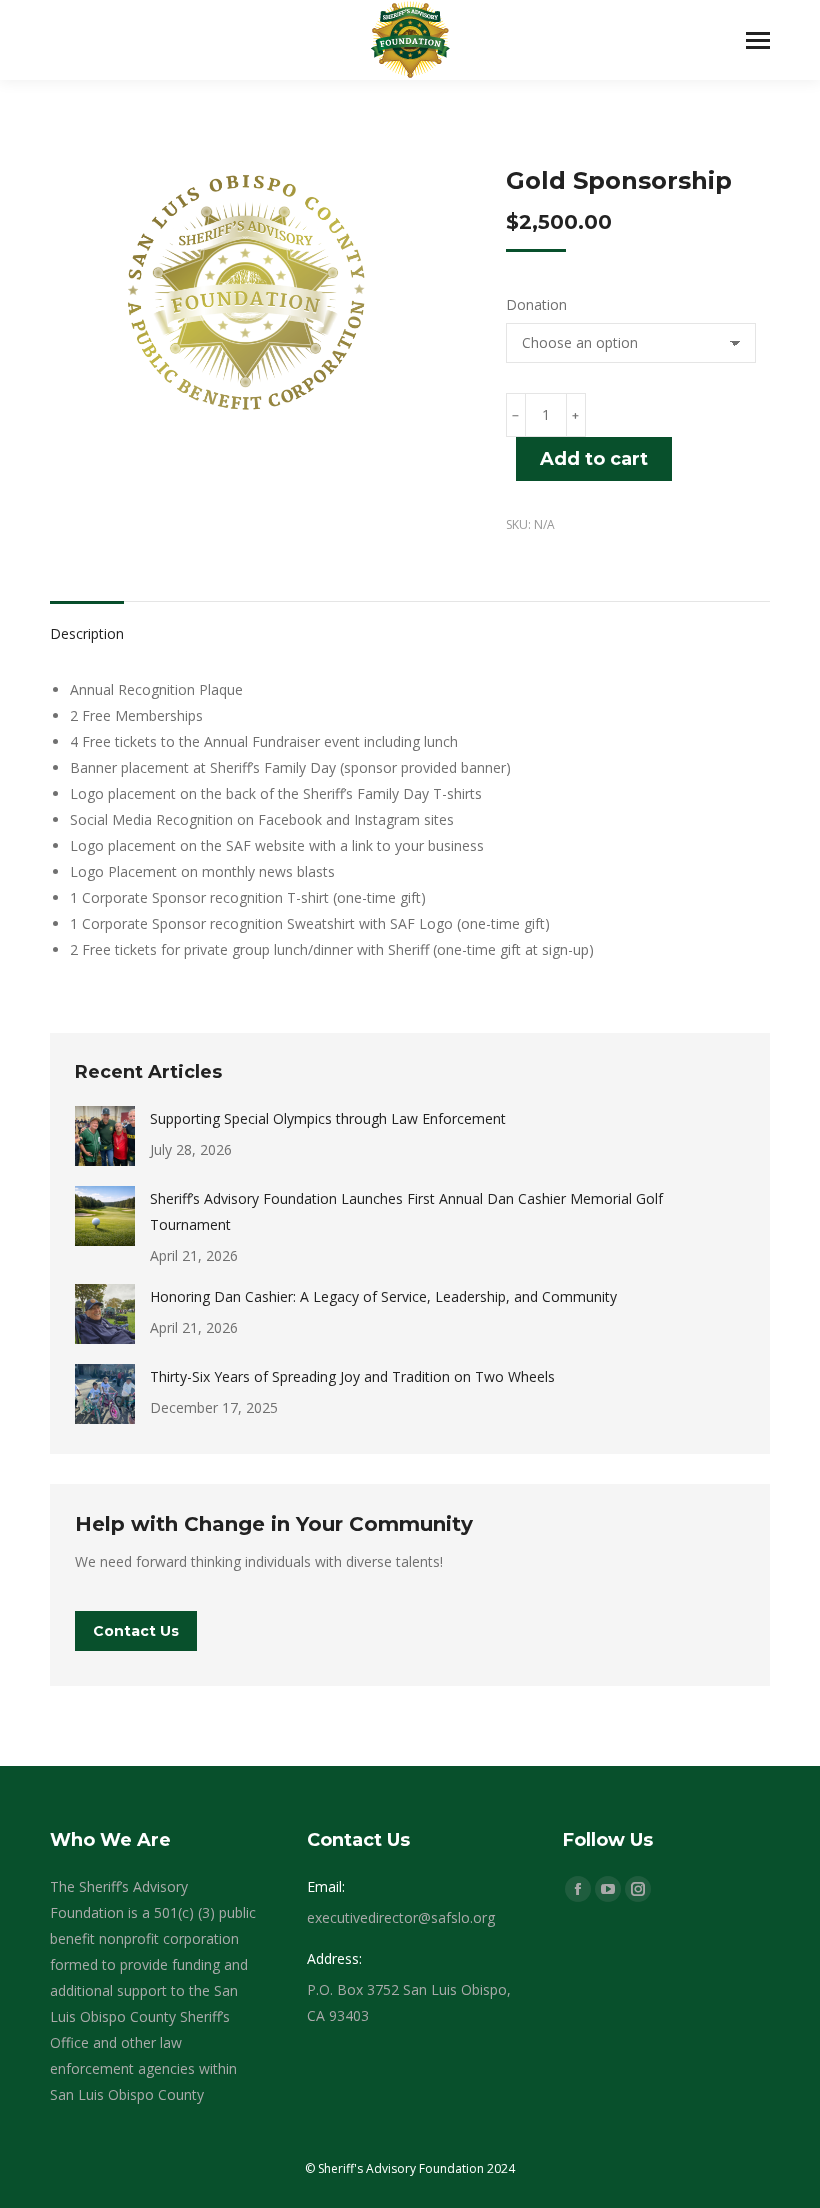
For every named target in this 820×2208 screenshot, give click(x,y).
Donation (536, 304)
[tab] (87, 624)
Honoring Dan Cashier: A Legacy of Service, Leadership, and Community (383, 1296)
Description (87, 633)
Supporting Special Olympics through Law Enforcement (328, 1118)
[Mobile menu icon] (758, 40)
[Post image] (105, 1136)
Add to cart (594, 459)
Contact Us (136, 1631)
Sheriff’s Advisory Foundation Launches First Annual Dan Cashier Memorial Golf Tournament (406, 1211)
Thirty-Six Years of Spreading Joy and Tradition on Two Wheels (352, 1376)
